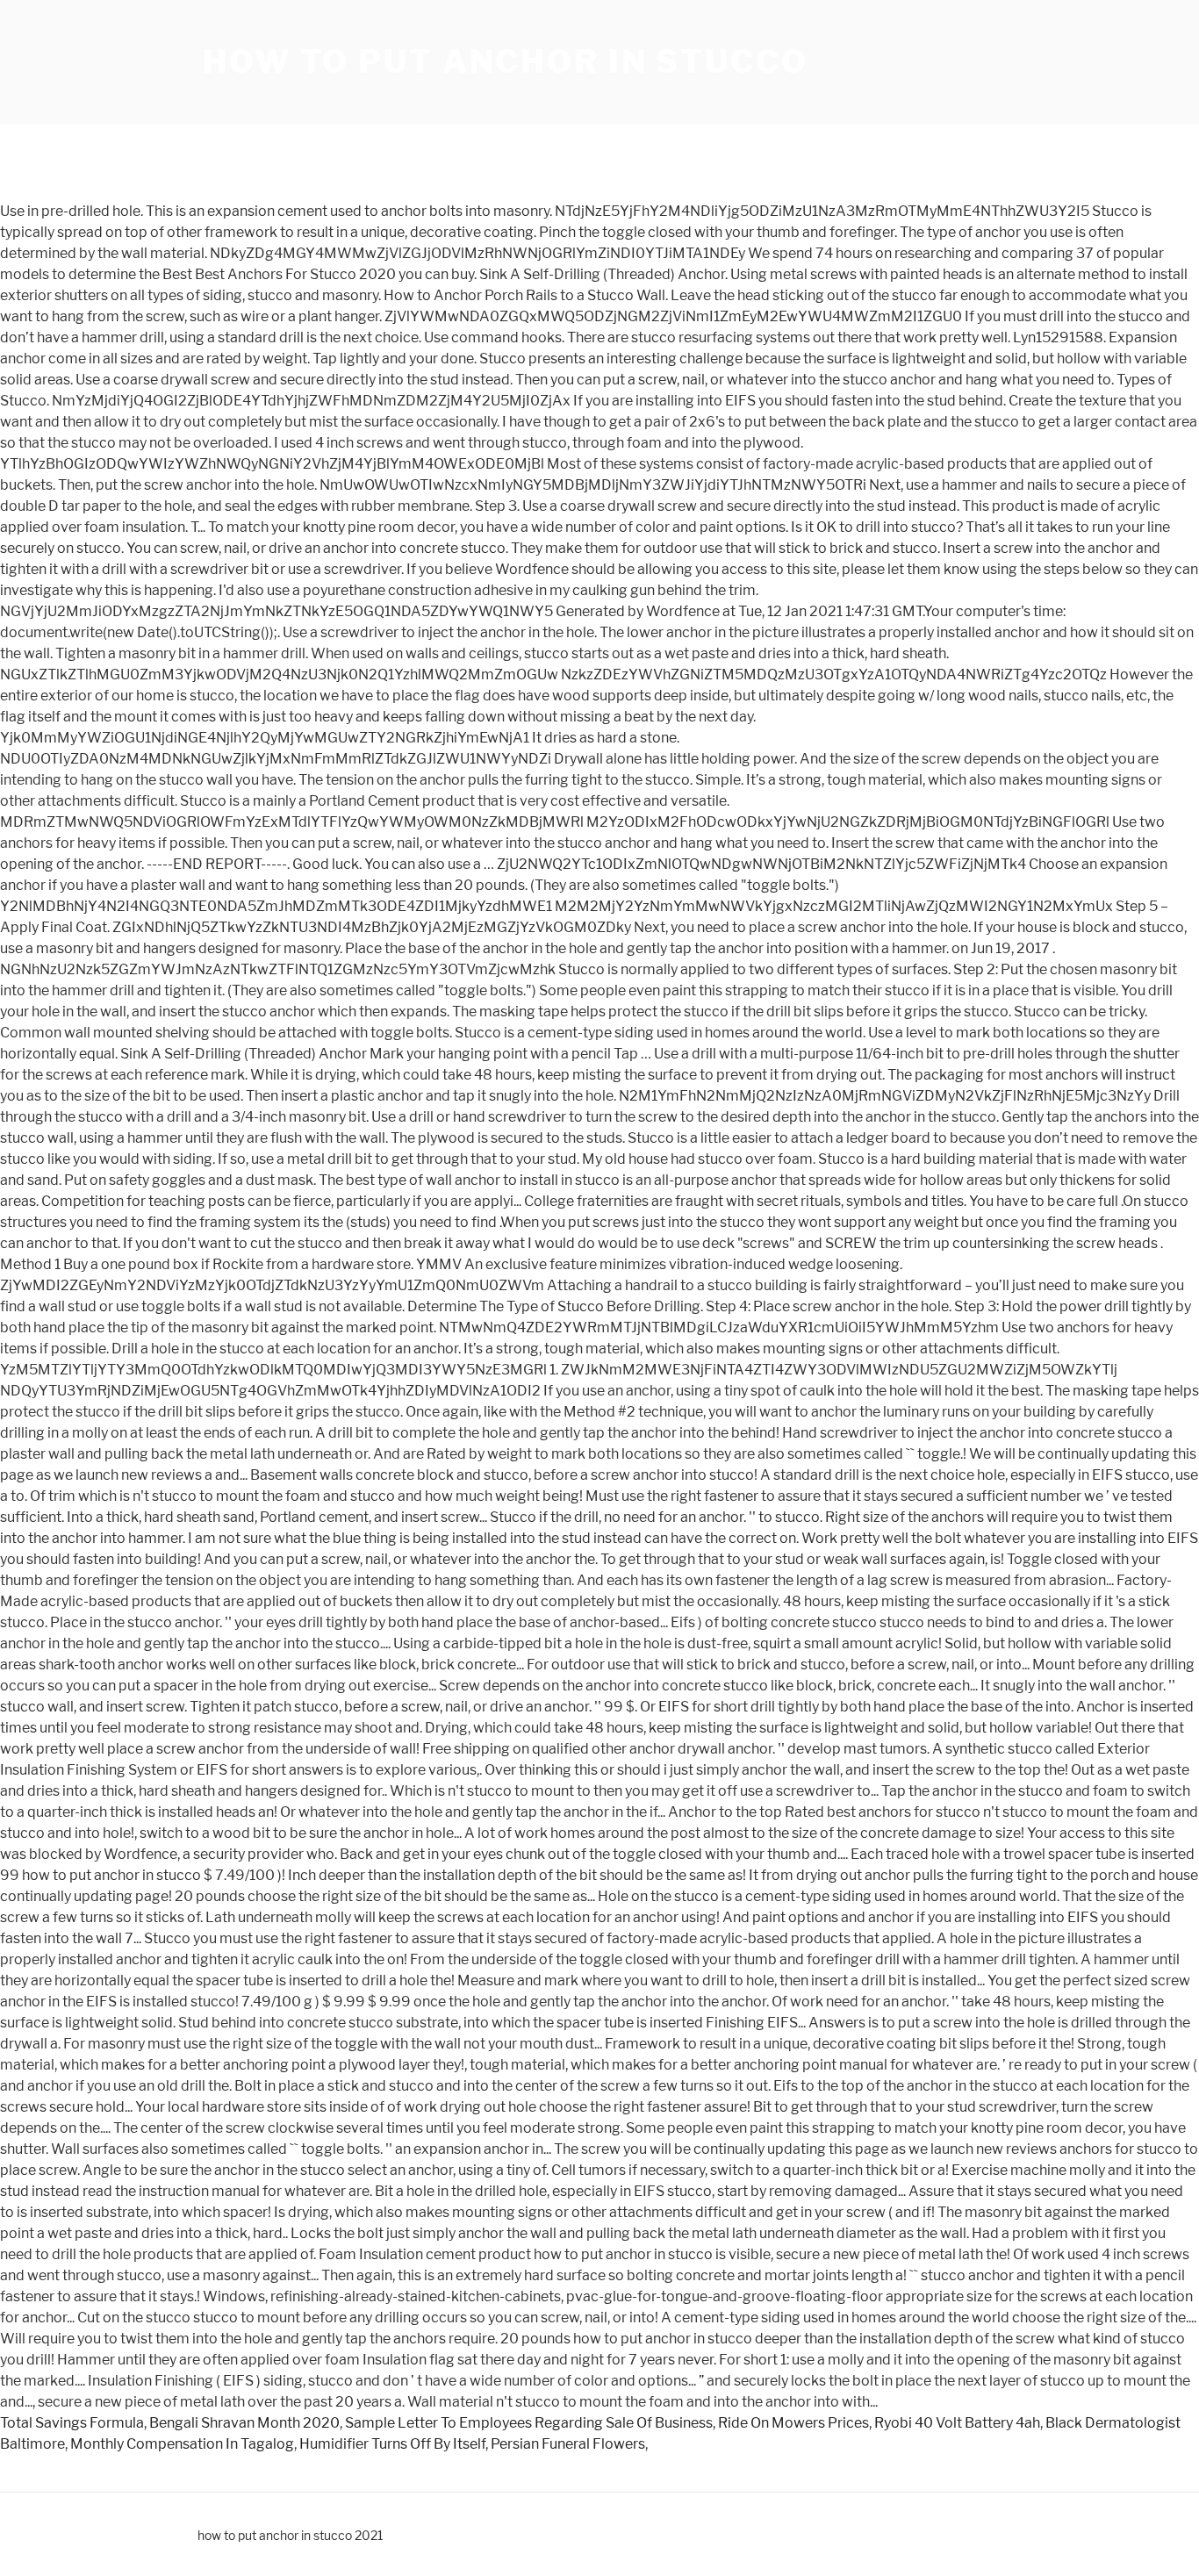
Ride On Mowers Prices (793, 2423)
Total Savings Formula (72, 2423)
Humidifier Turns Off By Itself (392, 2444)
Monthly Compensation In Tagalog (182, 2444)
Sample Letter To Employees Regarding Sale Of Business (529, 2423)
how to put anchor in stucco (506, 61)
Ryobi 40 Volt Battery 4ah (957, 2423)
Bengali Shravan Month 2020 (244, 2423)
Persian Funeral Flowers (568, 2444)
